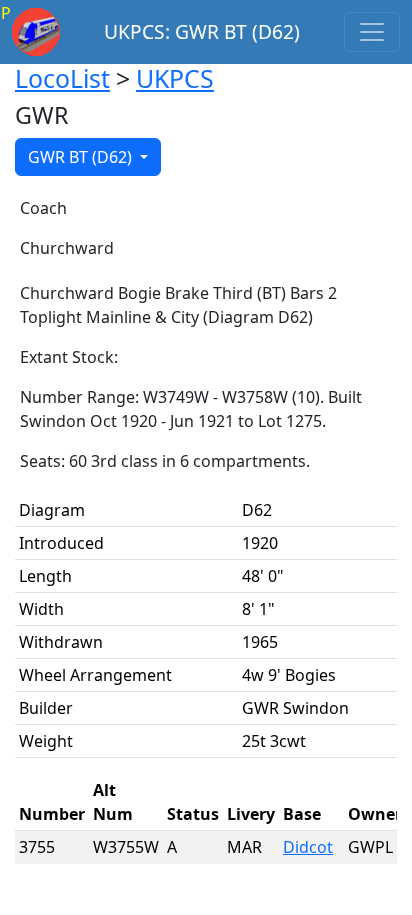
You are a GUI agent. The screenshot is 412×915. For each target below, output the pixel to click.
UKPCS (175, 78)
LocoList (62, 78)
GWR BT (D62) (82, 157)
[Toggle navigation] (372, 32)
